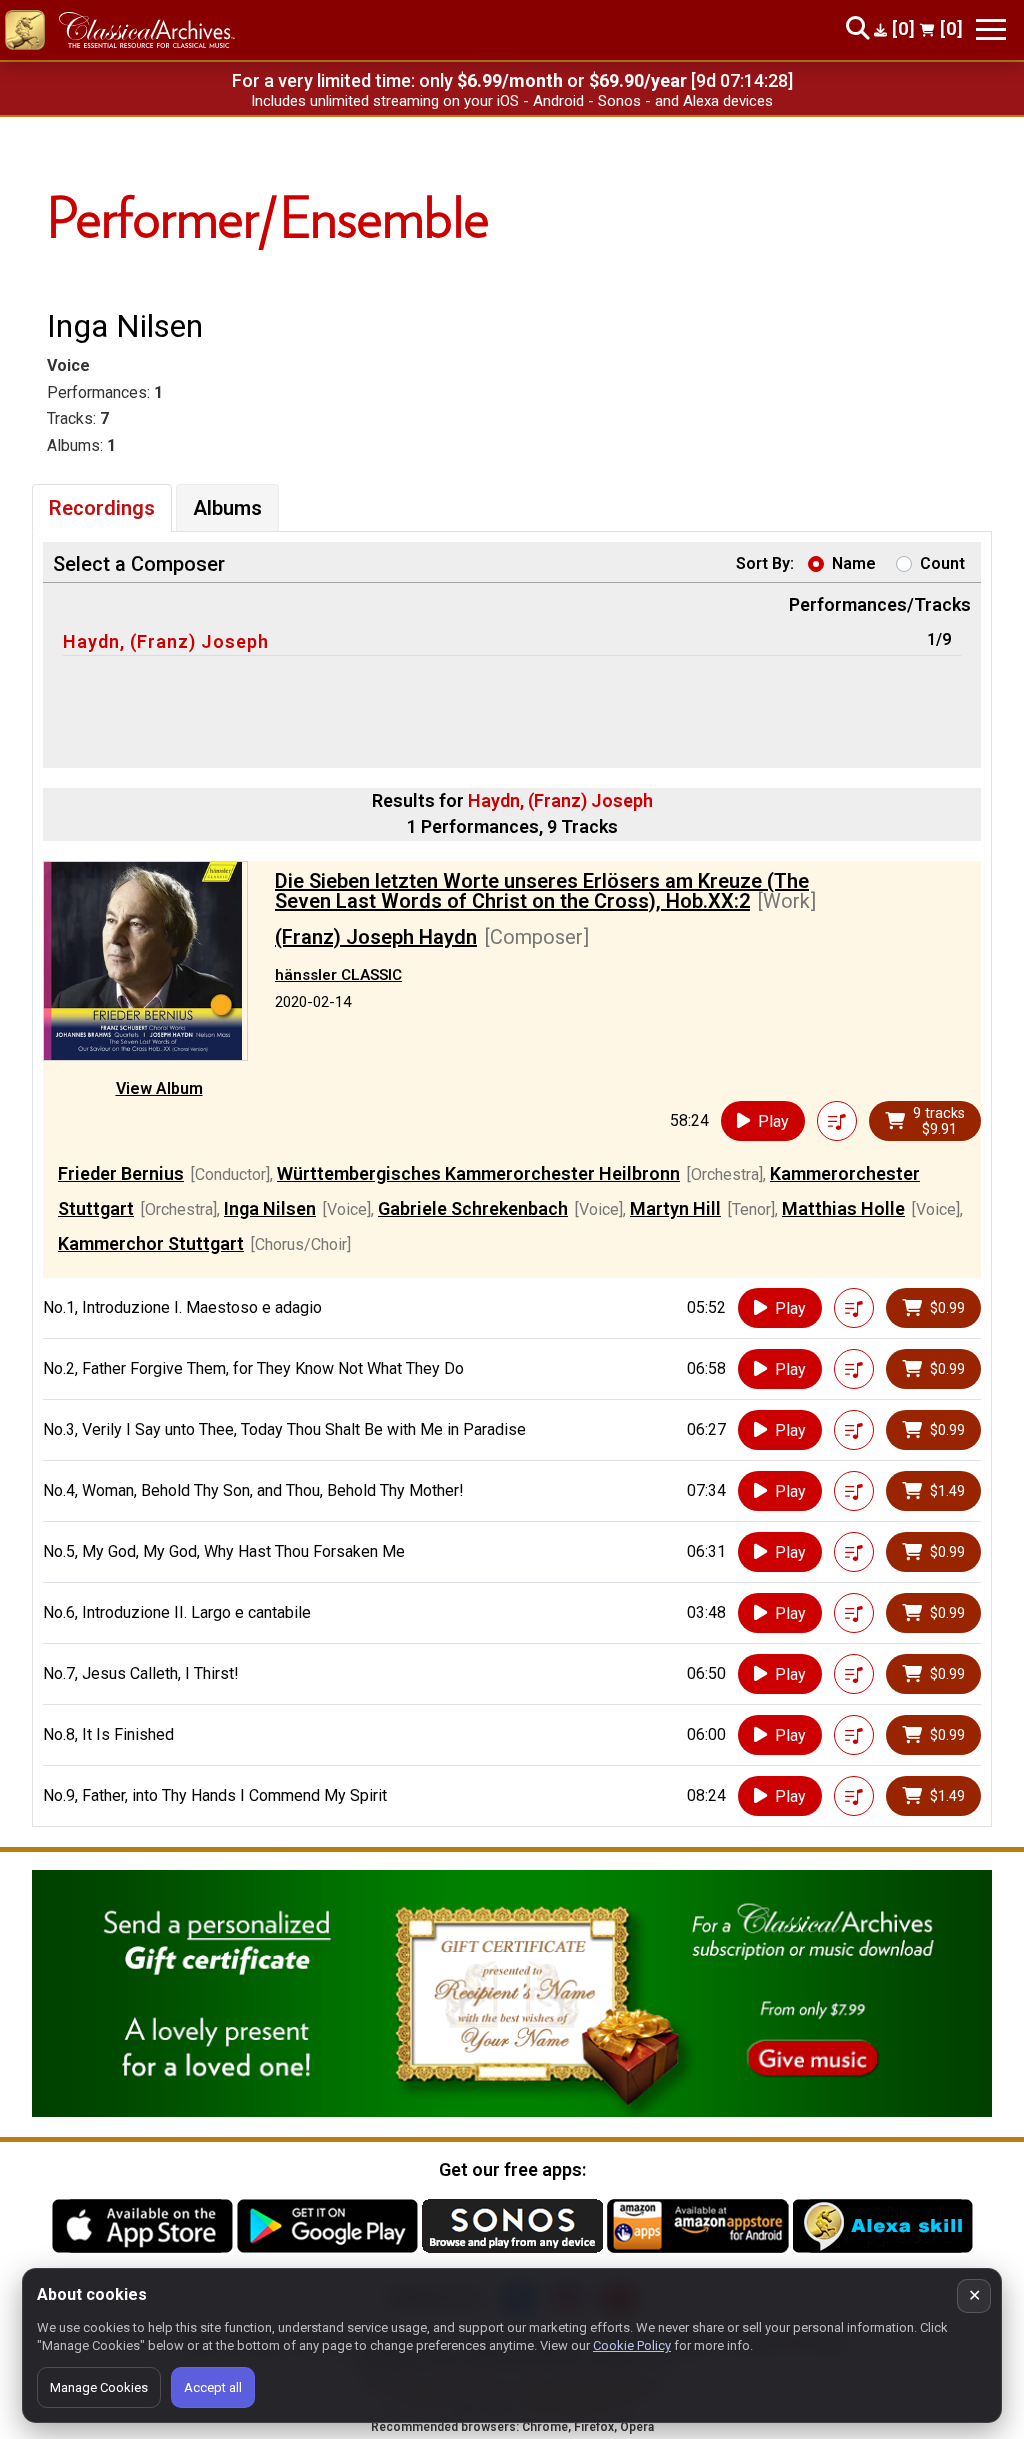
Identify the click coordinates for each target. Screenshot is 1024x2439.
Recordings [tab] (102, 508)
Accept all (213, 2387)
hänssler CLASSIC (338, 975)
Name (854, 563)
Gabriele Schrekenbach (473, 1208)
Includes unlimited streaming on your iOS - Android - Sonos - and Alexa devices (512, 101)
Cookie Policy (632, 2345)
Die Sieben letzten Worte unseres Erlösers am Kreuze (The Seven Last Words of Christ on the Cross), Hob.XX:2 (542, 891)
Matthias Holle (843, 1208)
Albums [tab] (227, 508)
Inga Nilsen (270, 1208)
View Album (159, 1088)
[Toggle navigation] (991, 29)
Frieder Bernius (121, 1173)
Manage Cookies (99, 2387)
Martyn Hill (675, 1208)
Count (942, 563)
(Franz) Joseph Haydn (376, 937)
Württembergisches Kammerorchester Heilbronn (478, 1173)
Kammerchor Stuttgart (151, 1243)
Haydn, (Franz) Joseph (166, 641)
